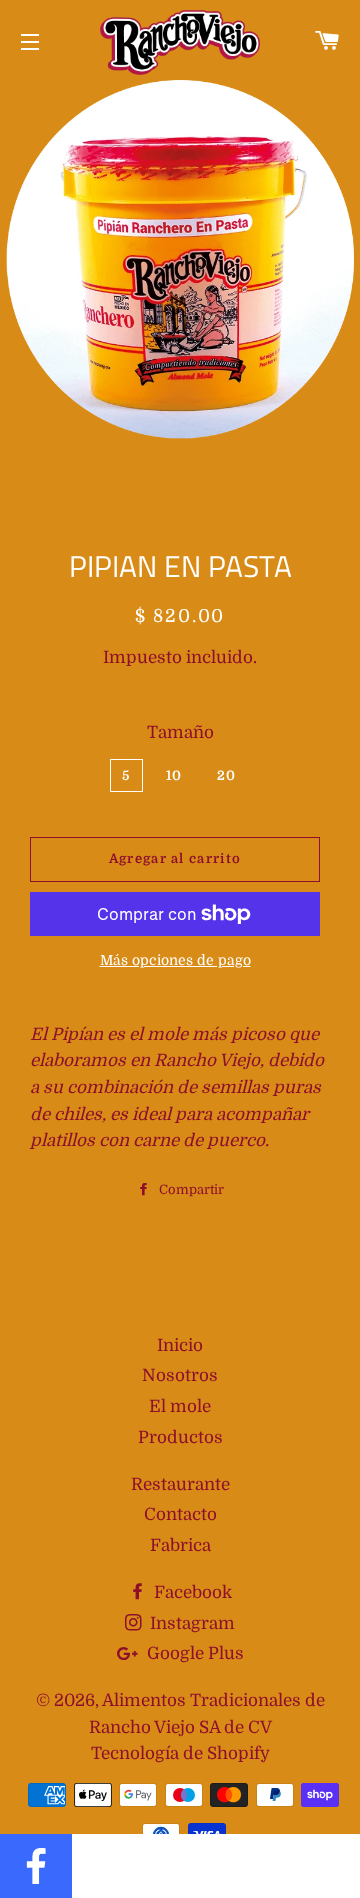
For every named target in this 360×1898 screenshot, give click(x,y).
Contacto (180, 1514)
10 (174, 775)
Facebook (191, 1592)
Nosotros (180, 1375)
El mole (180, 1406)
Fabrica (180, 1545)
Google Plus (193, 1653)
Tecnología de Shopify (180, 1753)
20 (227, 775)
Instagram (190, 1623)
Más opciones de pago (175, 960)
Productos (180, 1437)
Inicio (180, 1345)
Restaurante (180, 1484)
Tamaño (180, 732)
